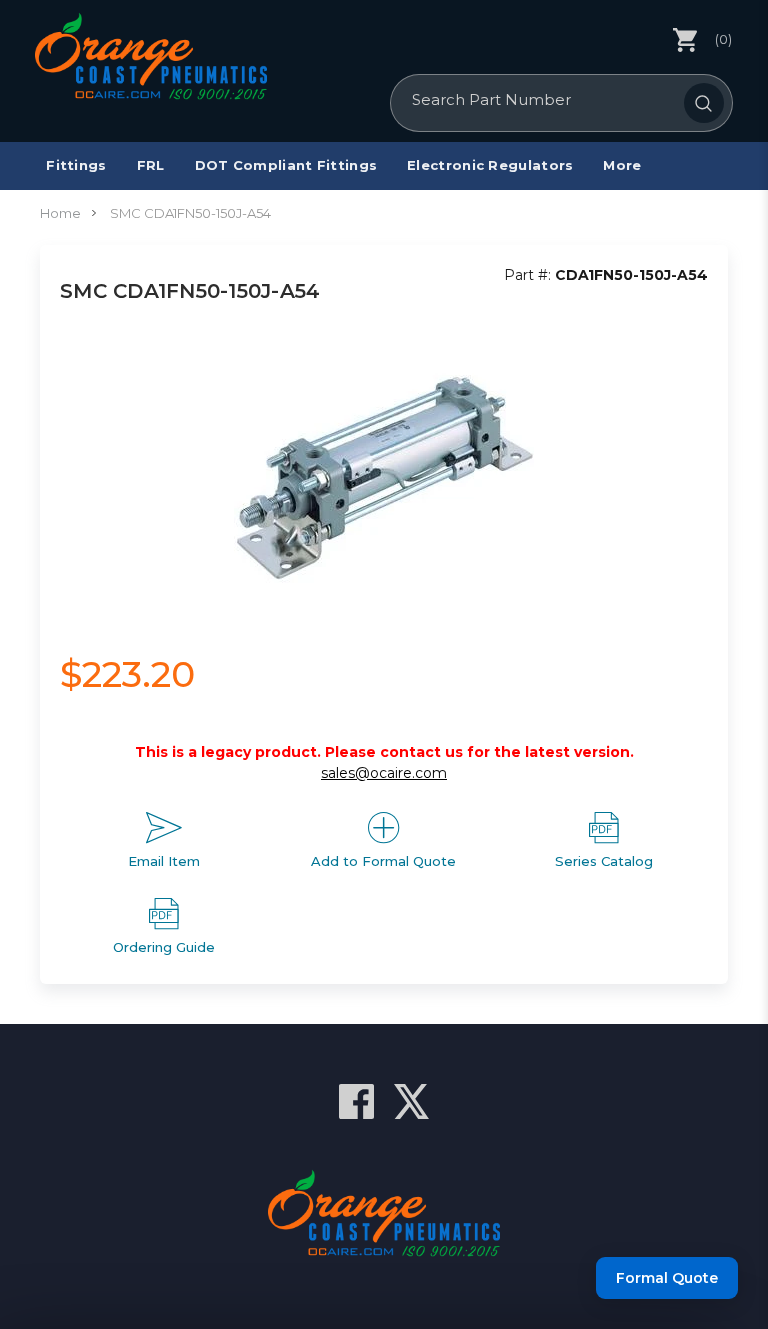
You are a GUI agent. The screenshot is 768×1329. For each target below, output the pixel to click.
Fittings (76, 165)
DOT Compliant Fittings (286, 165)
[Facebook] (356, 1101)
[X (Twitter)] (411, 1101)
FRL (151, 165)
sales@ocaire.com (384, 773)
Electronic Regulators (490, 165)
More (622, 165)
